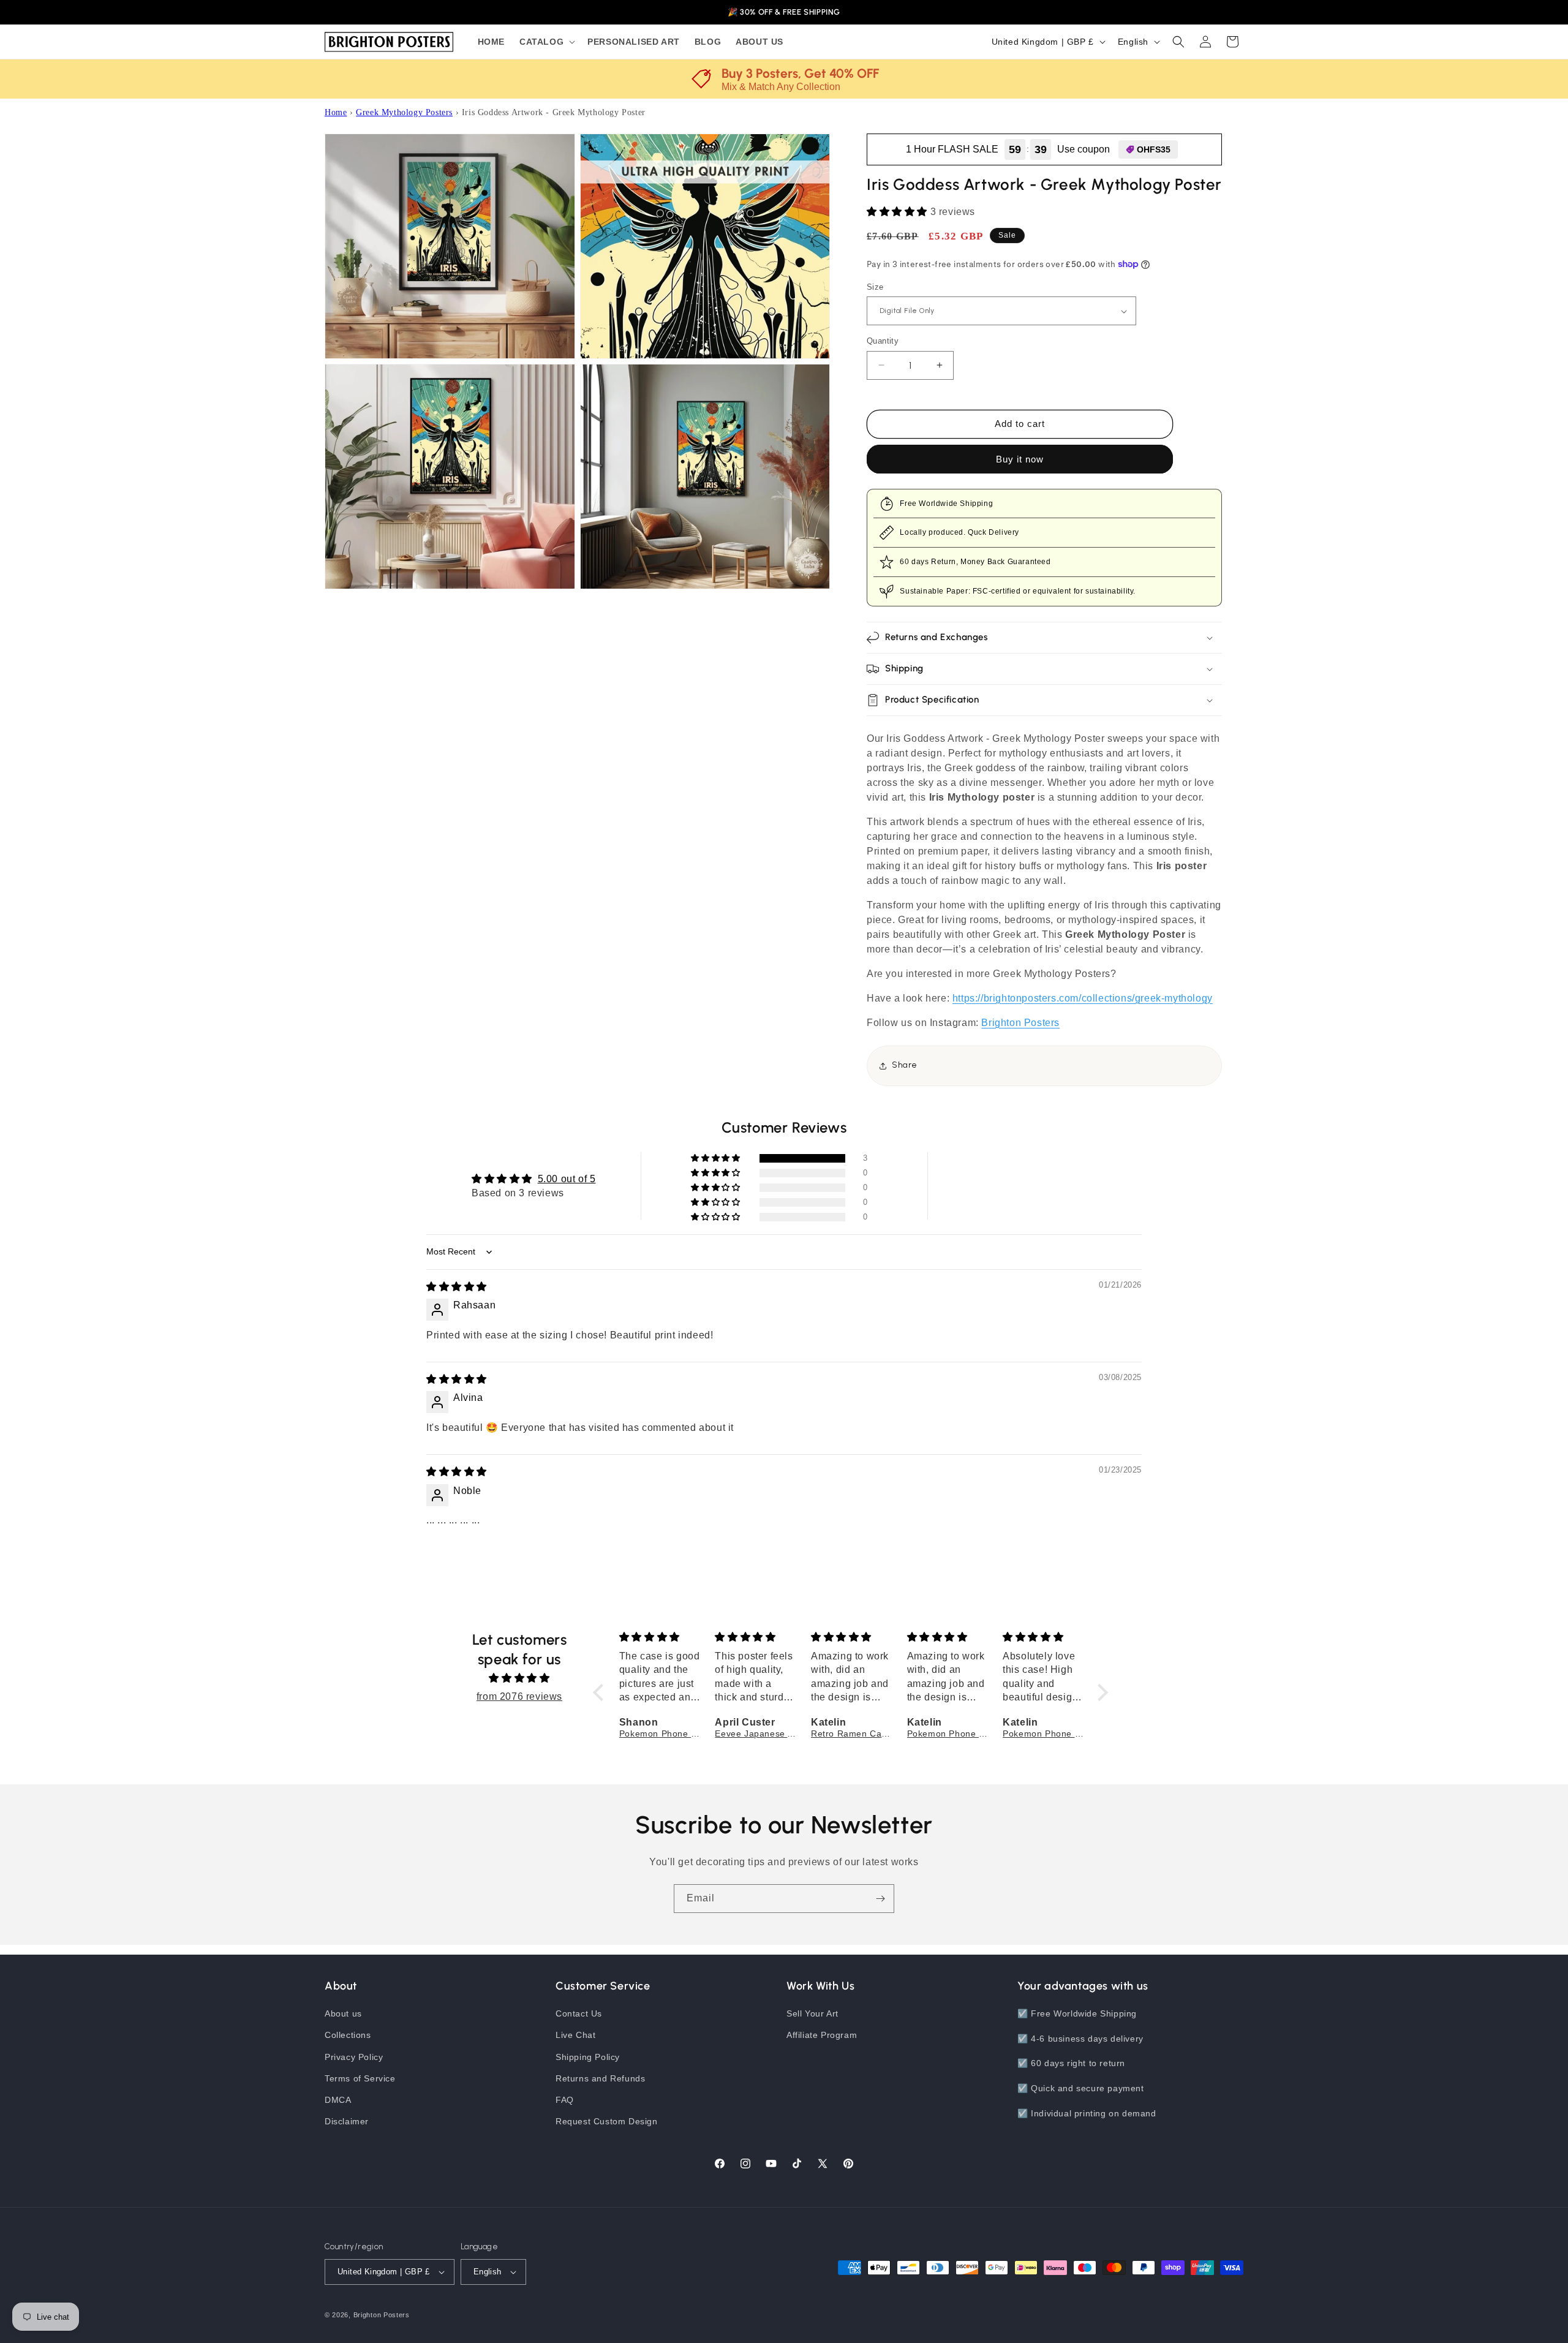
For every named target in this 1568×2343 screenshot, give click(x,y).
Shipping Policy (588, 2057)
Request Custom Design (607, 2121)
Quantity (883, 341)
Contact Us (579, 2013)
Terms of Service (360, 2078)
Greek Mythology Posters (404, 112)
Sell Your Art (812, 2013)
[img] (457, 1287)
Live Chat (575, 2035)
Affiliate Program (822, 2035)
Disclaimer (347, 2121)
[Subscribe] (880, 1899)
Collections (348, 2035)
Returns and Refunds (600, 2078)
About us (343, 2013)
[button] (546, 42)
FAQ (565, 2100)
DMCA (338, 2100)
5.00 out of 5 (567, 1179)
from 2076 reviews (519, 1696)
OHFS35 (1154, 149)
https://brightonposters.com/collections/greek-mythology (1083, 998)
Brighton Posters (1020, 1023)
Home (336, 112)
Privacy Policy (354, 2057)
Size (875, 287)
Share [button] (905, 1065)
